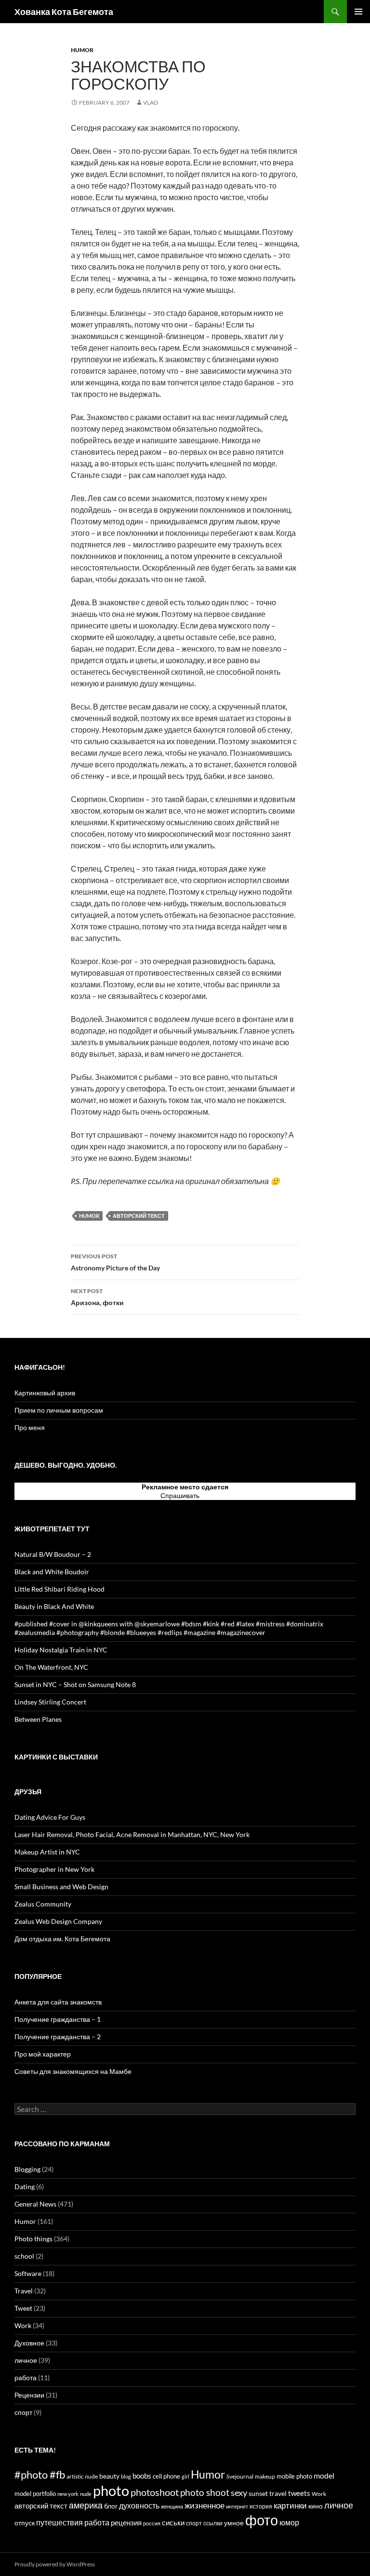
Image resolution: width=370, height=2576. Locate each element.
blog (126, 2476)
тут (205, 1495)
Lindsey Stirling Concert (50, 1702)
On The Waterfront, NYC (51, 1667)
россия (152, 2523)
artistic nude (82, 2476)
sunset (258, 2494)
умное (234, 2523)
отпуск (25, 2523)
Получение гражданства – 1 (58, 2019)
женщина (172, 2506)
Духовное (29, 2343)
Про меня (30, 1427)
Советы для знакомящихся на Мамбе (73, 2071)
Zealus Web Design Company (58, 1921)
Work (23, 2325)
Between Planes (38, 1719)
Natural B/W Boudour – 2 (53, 1554)
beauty (109, 2476)
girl (185, 2476)
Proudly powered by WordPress (55, 2564)
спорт (23, 2412)
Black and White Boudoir (52, 1572)
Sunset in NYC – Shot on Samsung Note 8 (75, 1684)
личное (26, 2360)
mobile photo (294, 2476)
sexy (239, 2493)
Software (28, 2273)
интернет (237, 2506)
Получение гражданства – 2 (58, 2037)
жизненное (205, 2505)
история (261, 2506)
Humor (82, 50)
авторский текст (139, 1216)
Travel (24, 2291)
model (324, 2476)
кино (316, 2506)
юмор (289, 2522)
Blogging (27, 2169)
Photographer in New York (54, 1869)
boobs (142, 2476)
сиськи (173, 2522)
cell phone (166, 2476)
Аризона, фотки (97, 1297)
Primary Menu (358, 12)
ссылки (213, 2523)
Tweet (23, 2308)
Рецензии (29, 2395)
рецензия (126, 2522)
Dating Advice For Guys (50, 1817)
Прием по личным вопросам (59, 1410)
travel (278, 2493)
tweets (299, 2493)
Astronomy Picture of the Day (115, 1262)
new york (68, 2494)
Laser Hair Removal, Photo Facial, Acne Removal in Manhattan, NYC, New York (132, 1834)
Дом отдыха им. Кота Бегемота (62, 1939)
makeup (265, 2476)
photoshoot (155, 2492)
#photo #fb (40, 2474)
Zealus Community (43, 1904)
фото (262, 2520)
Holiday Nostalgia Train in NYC (61, 1650)
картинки (290, 2505)
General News (35, 2204)
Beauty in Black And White (54, 1606)
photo (111, 2490)
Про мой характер (43, 2054)
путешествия (59, 2522)
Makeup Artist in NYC (47, 1852)
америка (86, 2505)
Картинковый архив (45, 1393)
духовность (139, 2505)
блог (111, 2506)
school (24, 2256)
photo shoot (205, 2492)
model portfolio (35, 2494)
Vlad (151, 102)
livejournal (240, 2476)
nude (86, 2494)
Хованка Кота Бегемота (64, 12)
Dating (25, 2187)
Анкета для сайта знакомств (58, 2002)
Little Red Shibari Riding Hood (59, 1589)
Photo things (33, 2239)
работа (26, 2378)
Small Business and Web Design (61, 1887)
